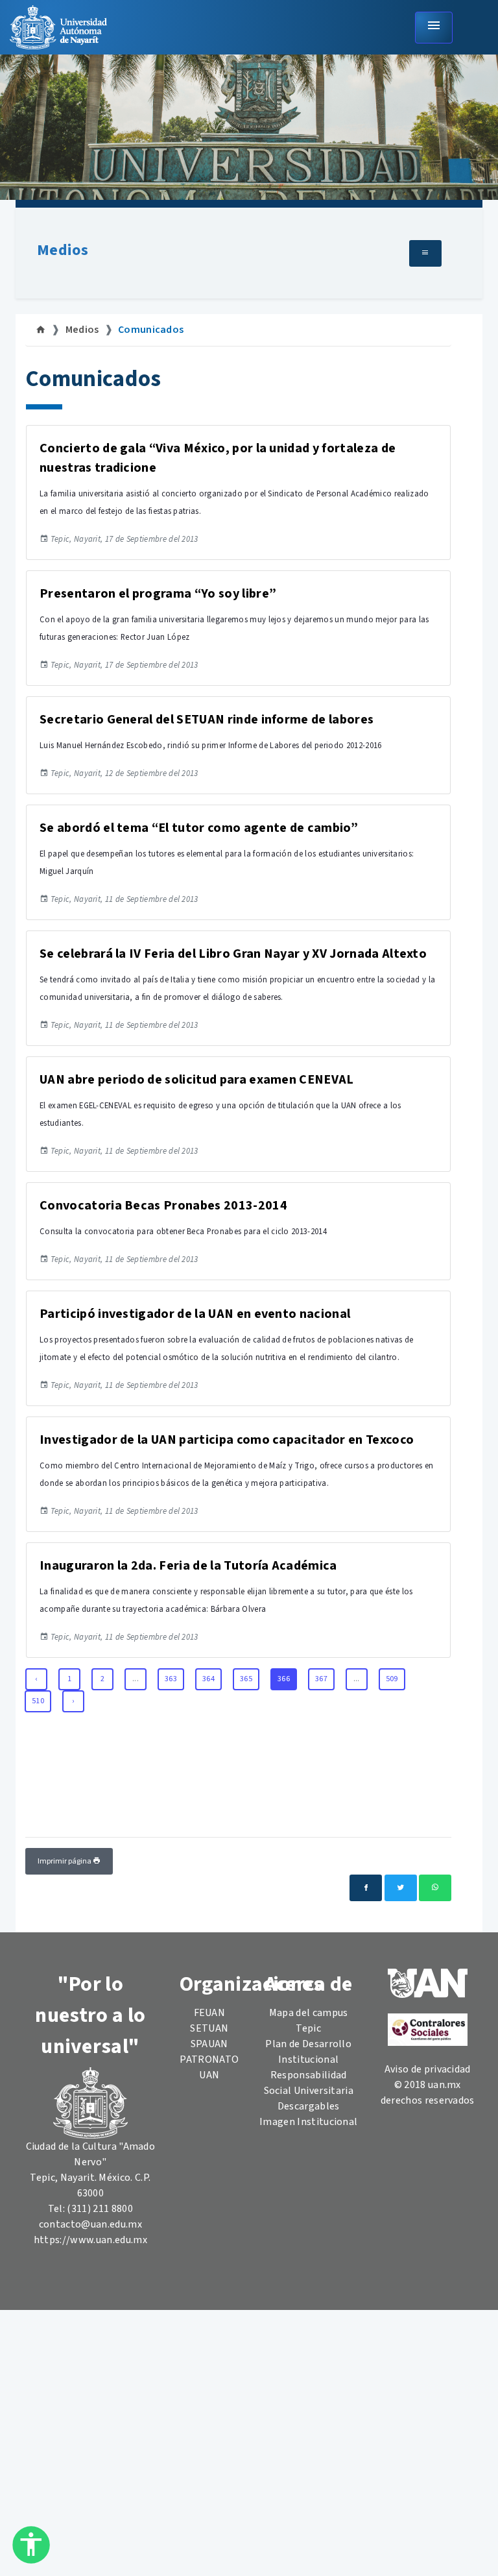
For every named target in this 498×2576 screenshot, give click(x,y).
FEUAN (210, 2013)
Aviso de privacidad (428, 2069)
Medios (63, 250)
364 (208, 1679)
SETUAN (209, 2028)
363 (171, 1679)
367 (321, 1679)
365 (246, 1679)
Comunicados (151, 330)
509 (392, 1679)
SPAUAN (209, 2044)
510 (38, 1701)
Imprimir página (65, 1861)
